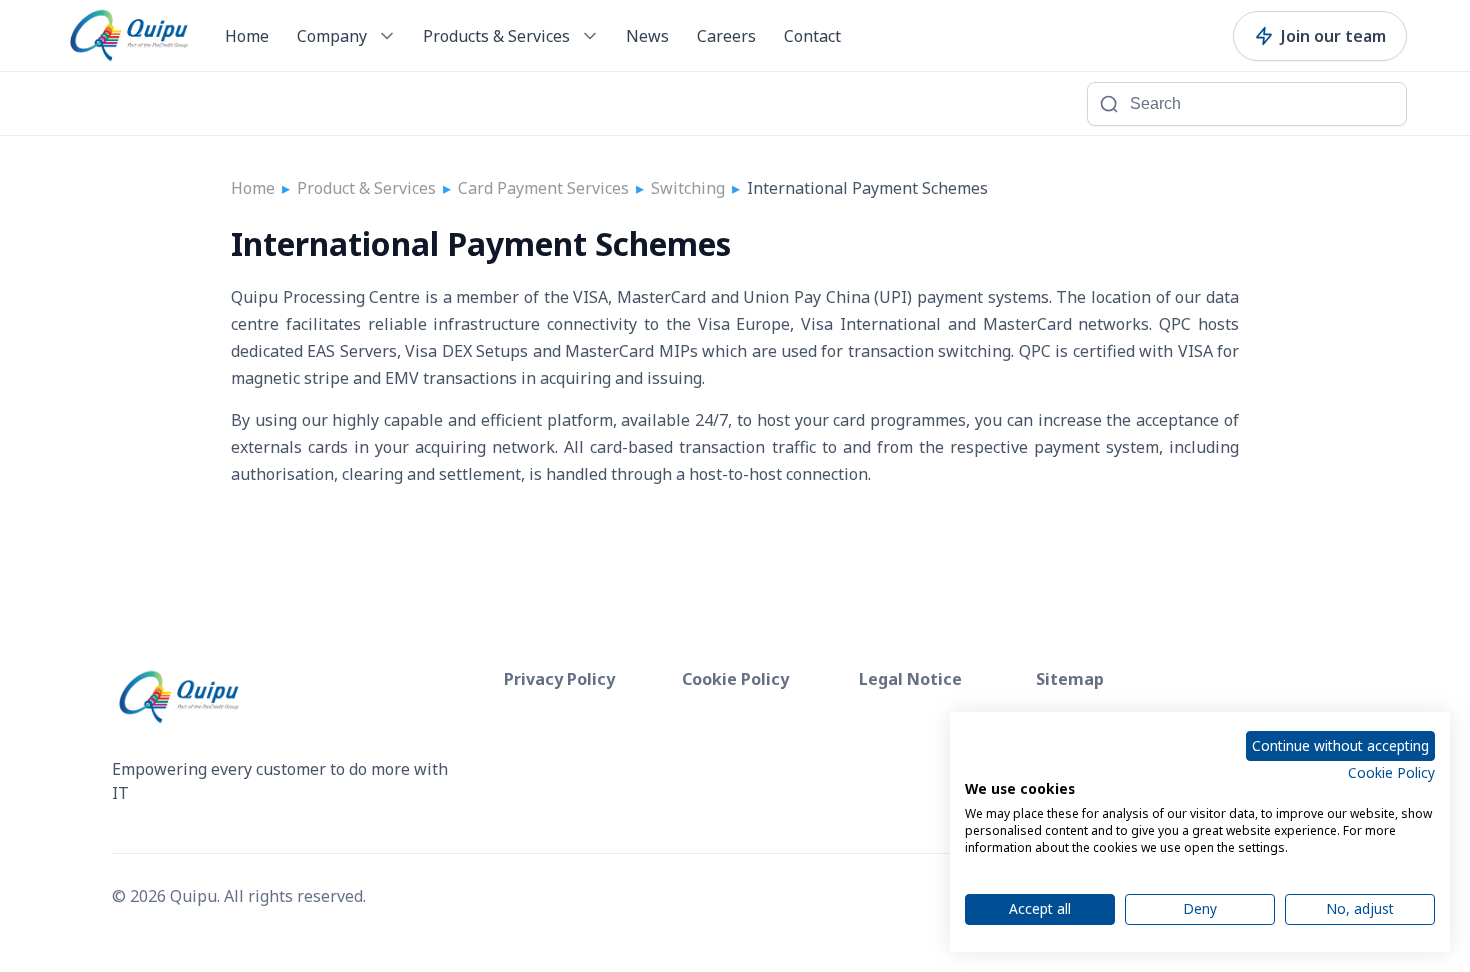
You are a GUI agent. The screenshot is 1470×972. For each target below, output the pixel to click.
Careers (726, 36)
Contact (812, 36)
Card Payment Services (543, 188)
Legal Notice (910, 679)
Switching (688, 188)
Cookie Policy (1391, 772)
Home (247, 36)
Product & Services (366, 188)
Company (332, 36)
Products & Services (496, 36)
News (647, 36)
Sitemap (1070, 679)
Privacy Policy (559, 679)
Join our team (1333, 36)
